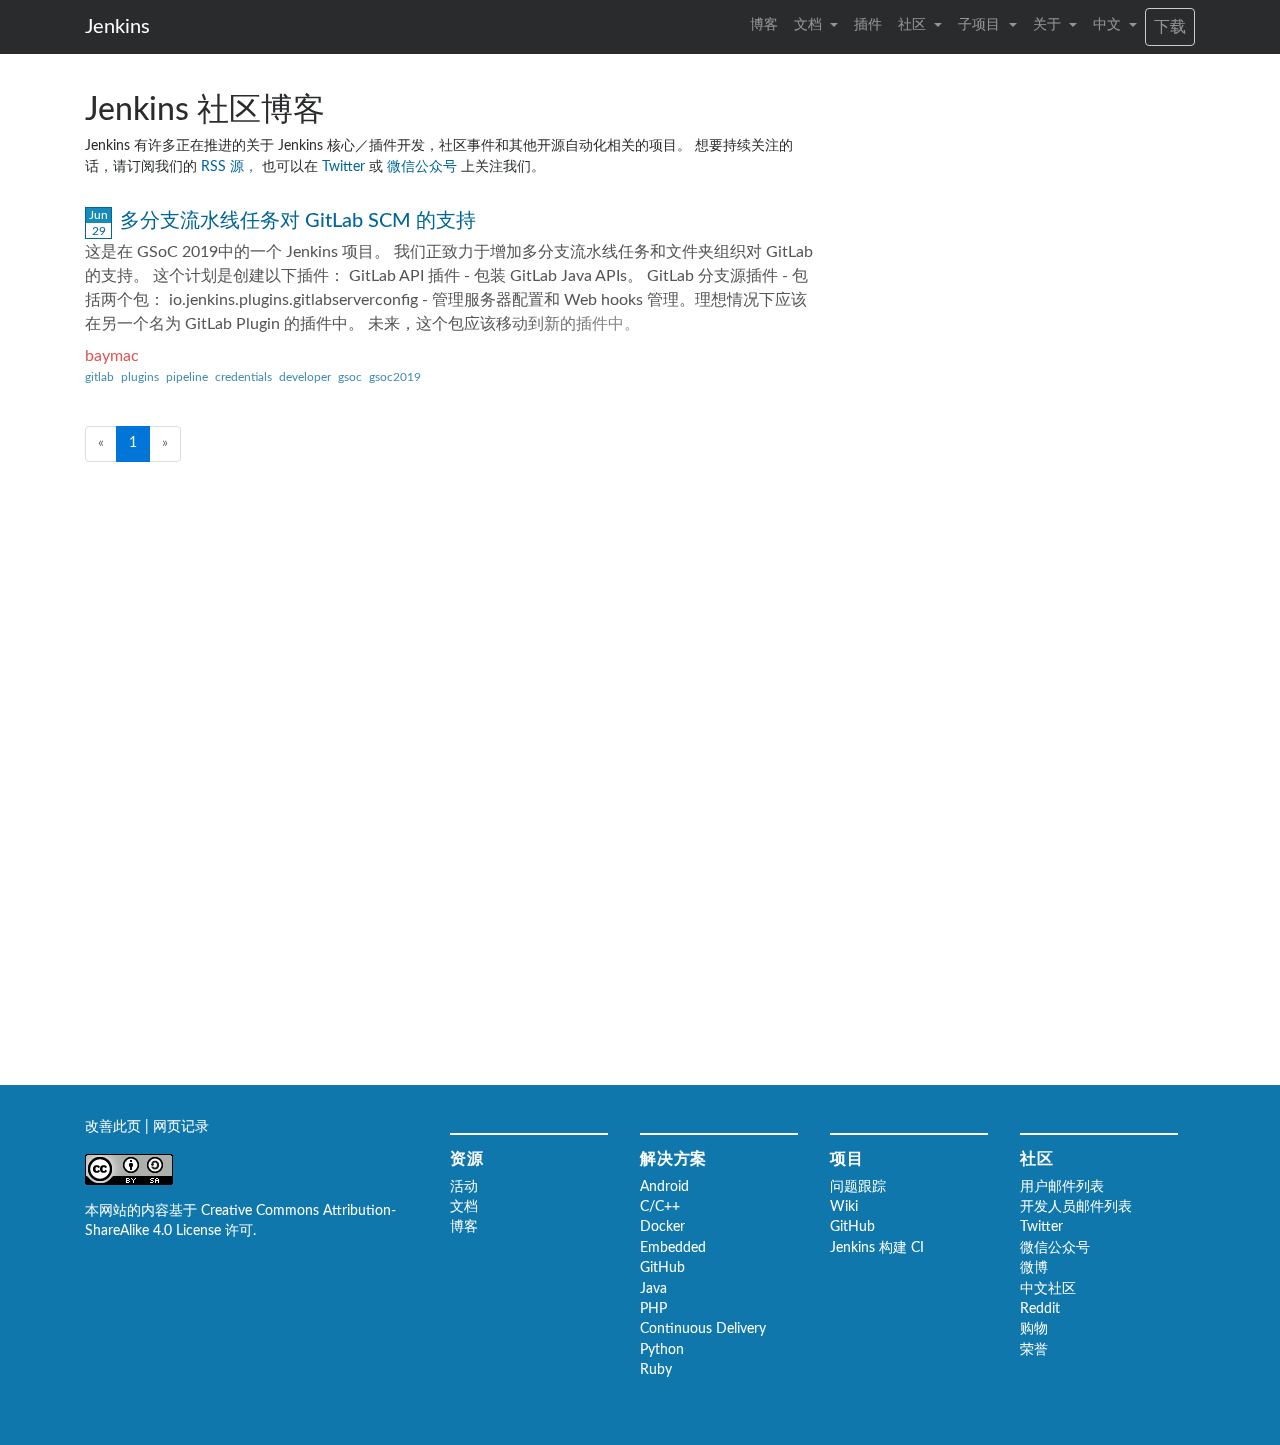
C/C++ (660, 1207)
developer (305, 377)
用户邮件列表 (1062, 1187)
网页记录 (181, 1127)
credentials (243, 377)
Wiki (844, 1207)
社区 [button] (914, 25)
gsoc (350, 377)
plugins (140, 377)
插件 (868, 25)
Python (662, 1350)
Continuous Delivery (703, 1329)
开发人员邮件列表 (1076, 1207)
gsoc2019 (395, 377)
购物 (1034, 1329)
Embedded (673, 1248)
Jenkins (117, 27)
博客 (764, 25)
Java (653, 1289)
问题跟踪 (858, 1187)
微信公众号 (424, 167)
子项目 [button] (981, 25)
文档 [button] (810, 25)
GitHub (662, 1268)
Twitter (345, 167)
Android (664, 1187)
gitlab (99, 377)
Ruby (656, 1370)
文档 (464, 1207)
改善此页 (115, 1127)
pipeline (187, 377)
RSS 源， (231, 167)
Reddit (1040, 1309)
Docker (662, 1227)
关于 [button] (1049, 25)
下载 (1170, 27)
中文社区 (1048, 1289)
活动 (464, 1187)
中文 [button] (1109, 25)
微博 (1034, 1268)
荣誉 (1034, 1350)
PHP (653, 1309)
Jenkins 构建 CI (877, 1248)
